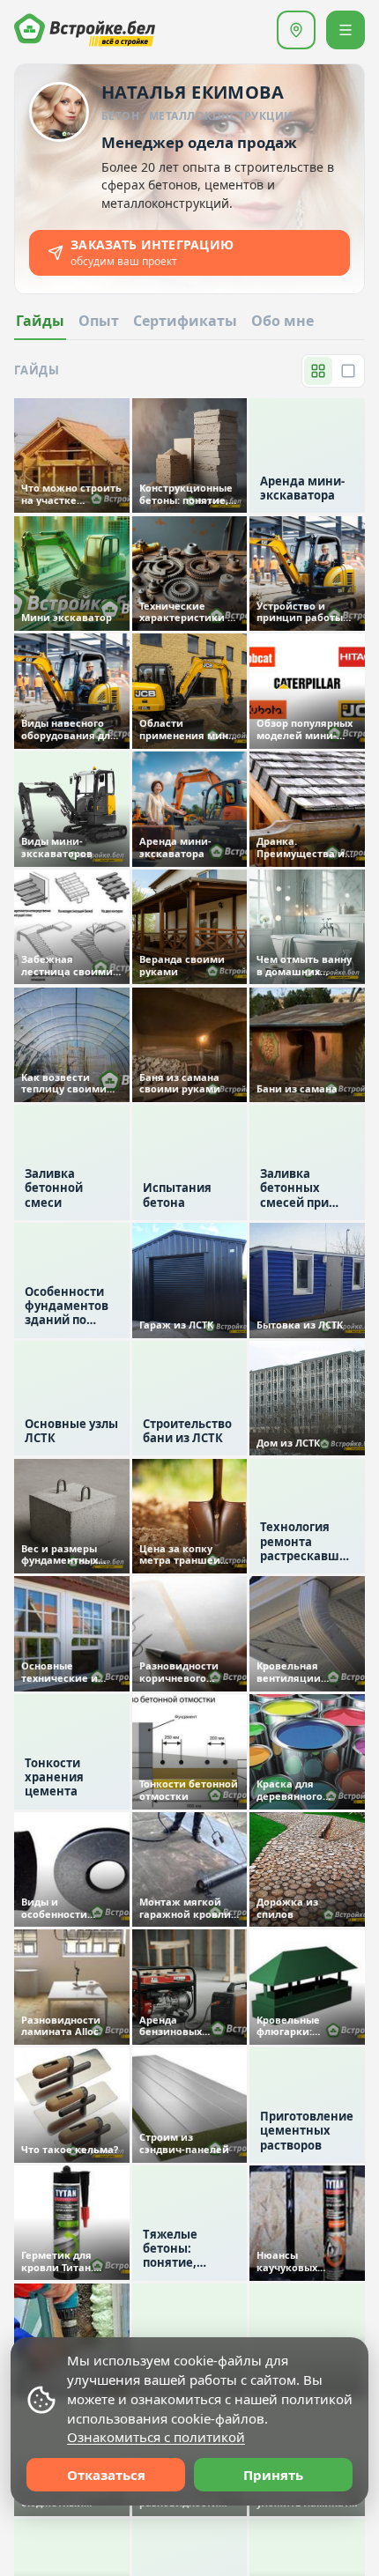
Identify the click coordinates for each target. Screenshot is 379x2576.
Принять (273, 2475)
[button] (296, 30)
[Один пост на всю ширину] (348, 371)
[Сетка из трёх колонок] (318, 371)
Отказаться (106, 2475)
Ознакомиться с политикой (156, 2437)
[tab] (282, 326)
